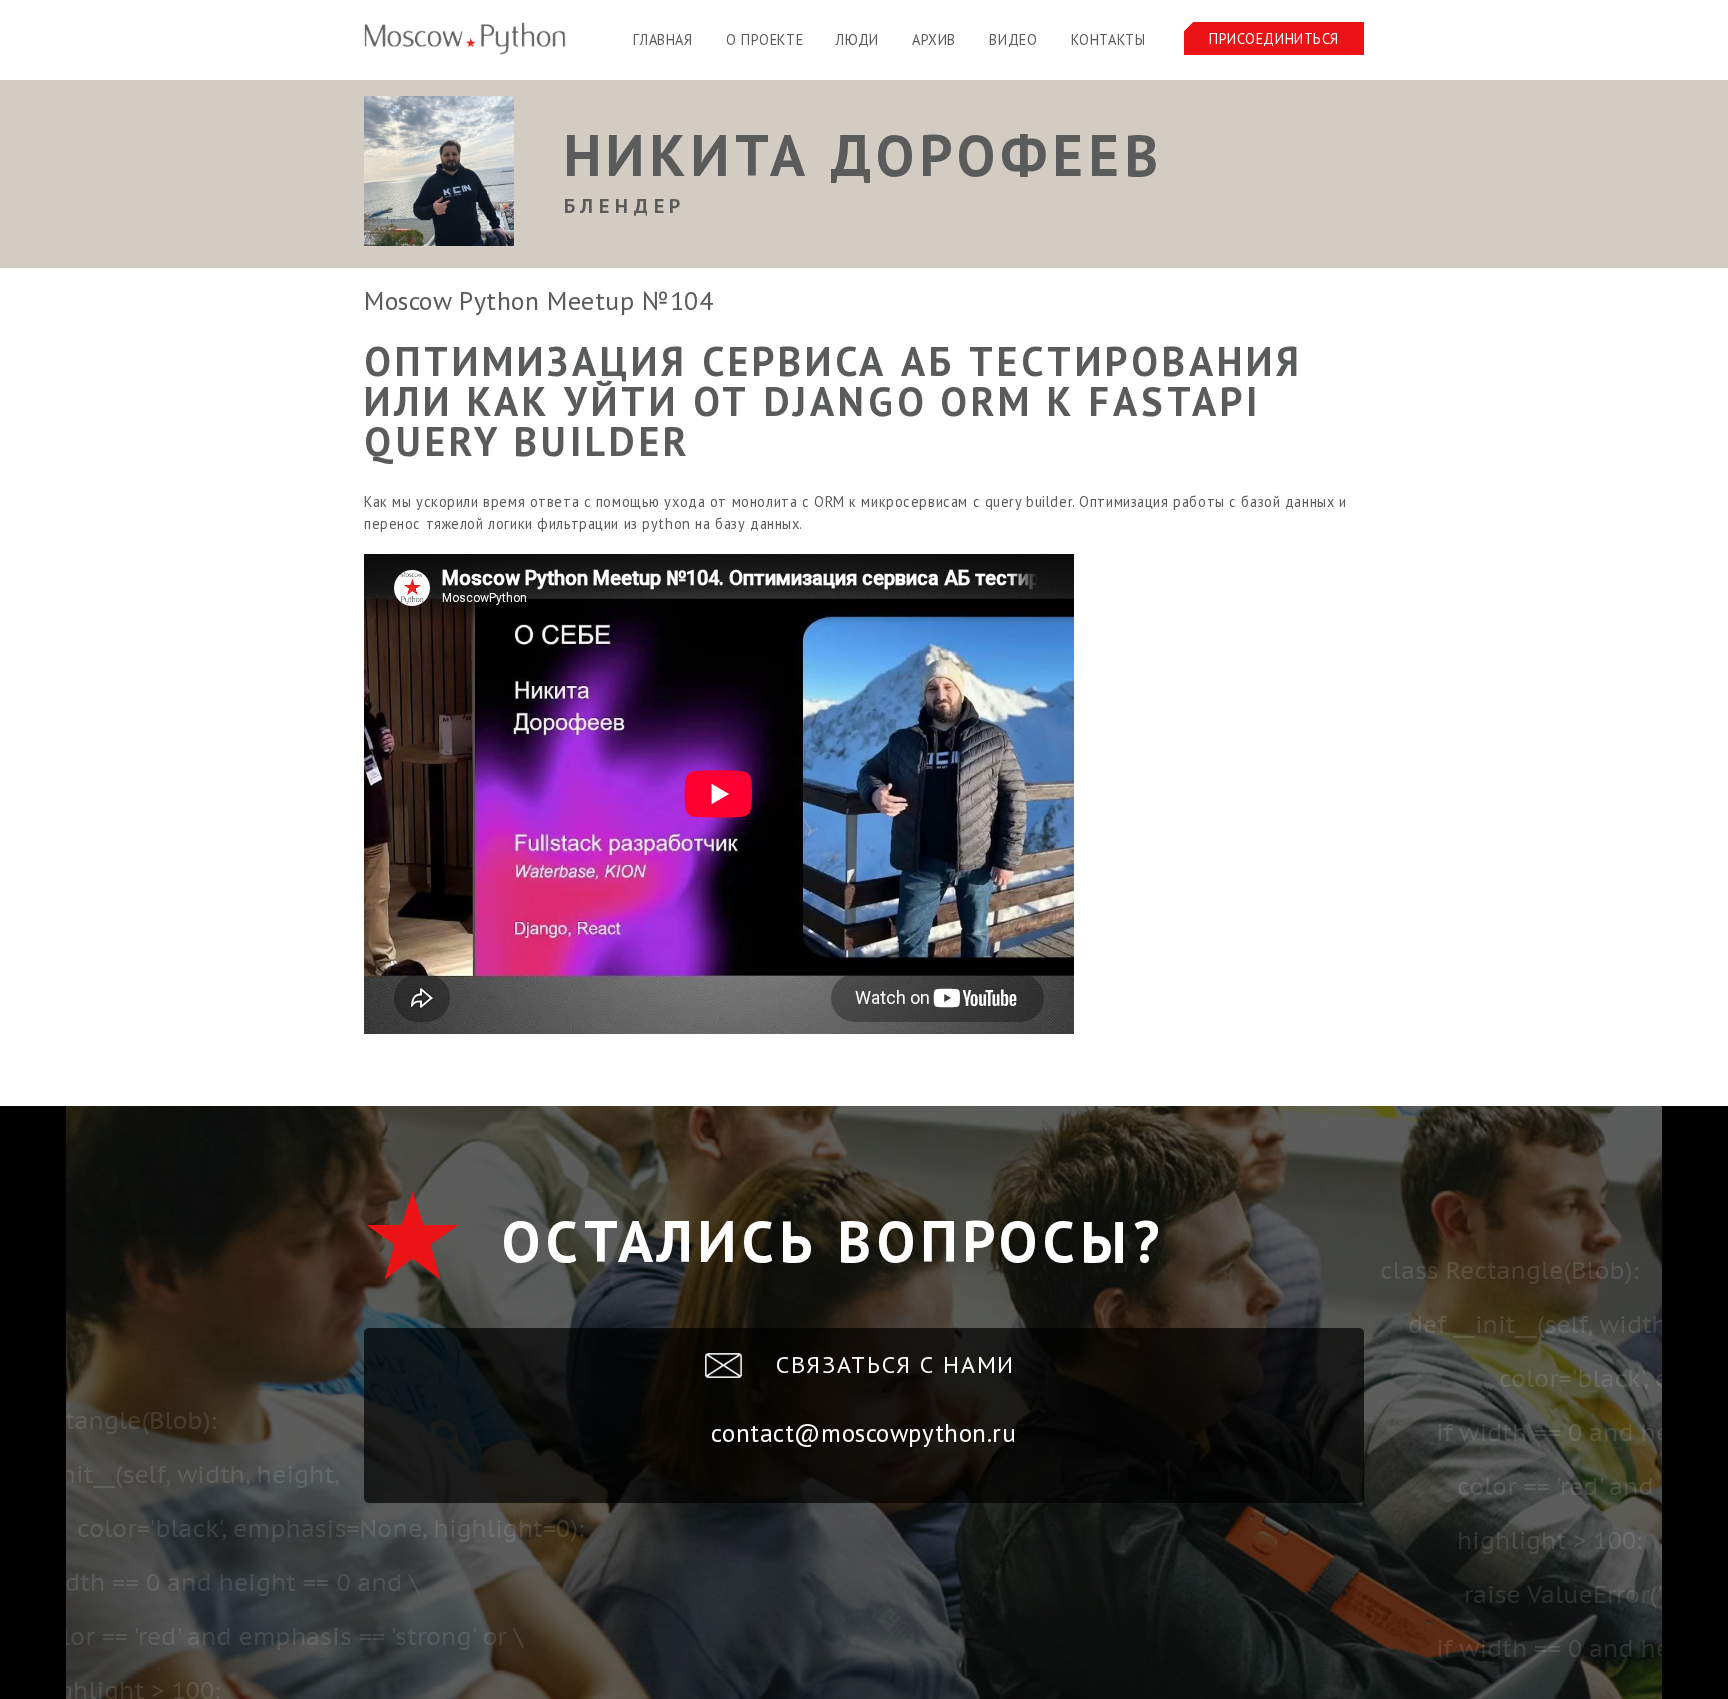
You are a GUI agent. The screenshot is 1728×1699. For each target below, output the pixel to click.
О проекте (764, 39)
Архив (934, 39)
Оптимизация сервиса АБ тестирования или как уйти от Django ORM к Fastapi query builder (833, 401)
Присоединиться (1274, 38)
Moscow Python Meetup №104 (538, 300)
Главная (662, 39)
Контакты (1108, 39)
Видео (1013, 39)
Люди (857, 39)
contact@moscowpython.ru (863, 1433)
